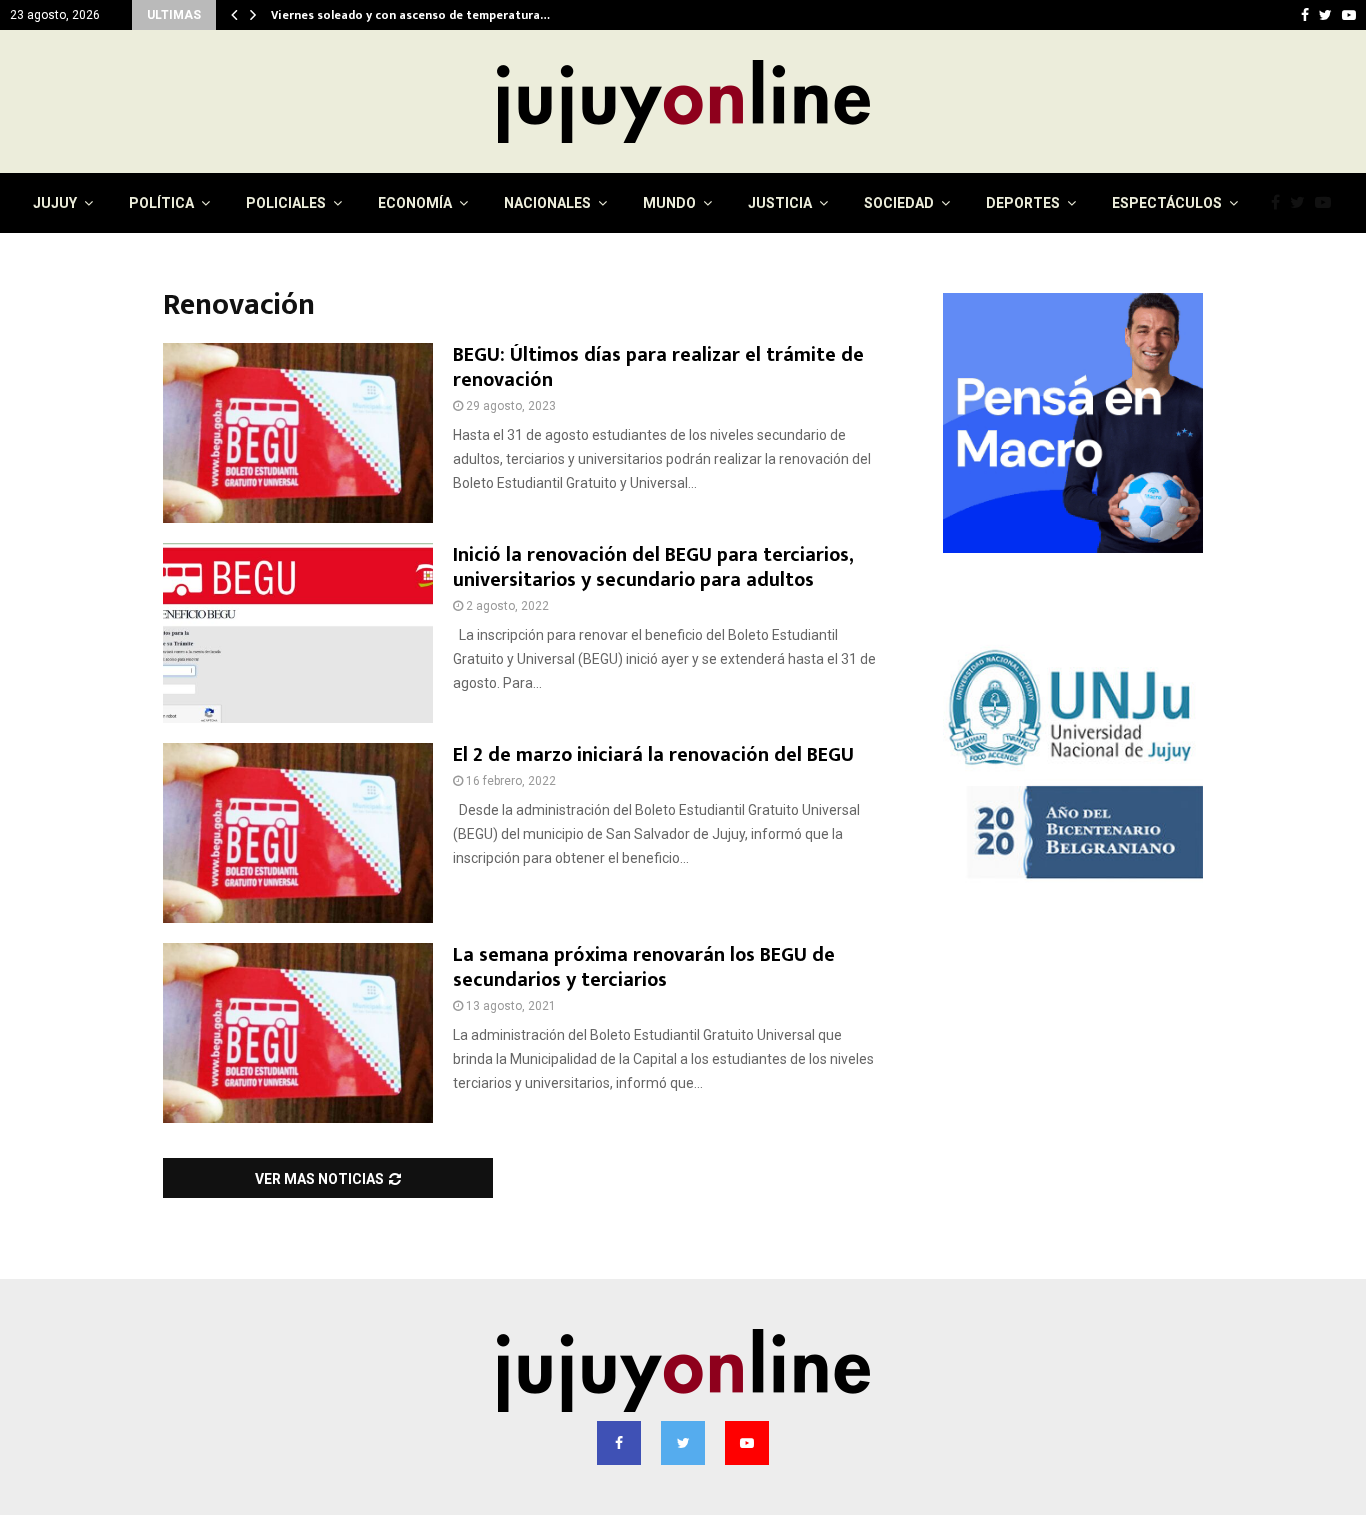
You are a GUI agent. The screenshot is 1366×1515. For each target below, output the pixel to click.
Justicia (780, 203)
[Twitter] (1302, 203)
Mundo (669, 203)
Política (161, 203)
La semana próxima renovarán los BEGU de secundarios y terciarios (644, 967)
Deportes (1023, 203)
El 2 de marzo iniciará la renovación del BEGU (653, 755)
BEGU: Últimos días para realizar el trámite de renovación (658, 367)
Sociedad (899, 203)
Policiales (286, 203)
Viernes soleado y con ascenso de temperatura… (411, 15)
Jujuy (55, 203)
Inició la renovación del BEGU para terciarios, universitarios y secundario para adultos (653, 567)
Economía (415, 203)
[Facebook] (1280, 203)
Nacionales (547, 203)
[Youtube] (1328, 203)
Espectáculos (1167, 203)
